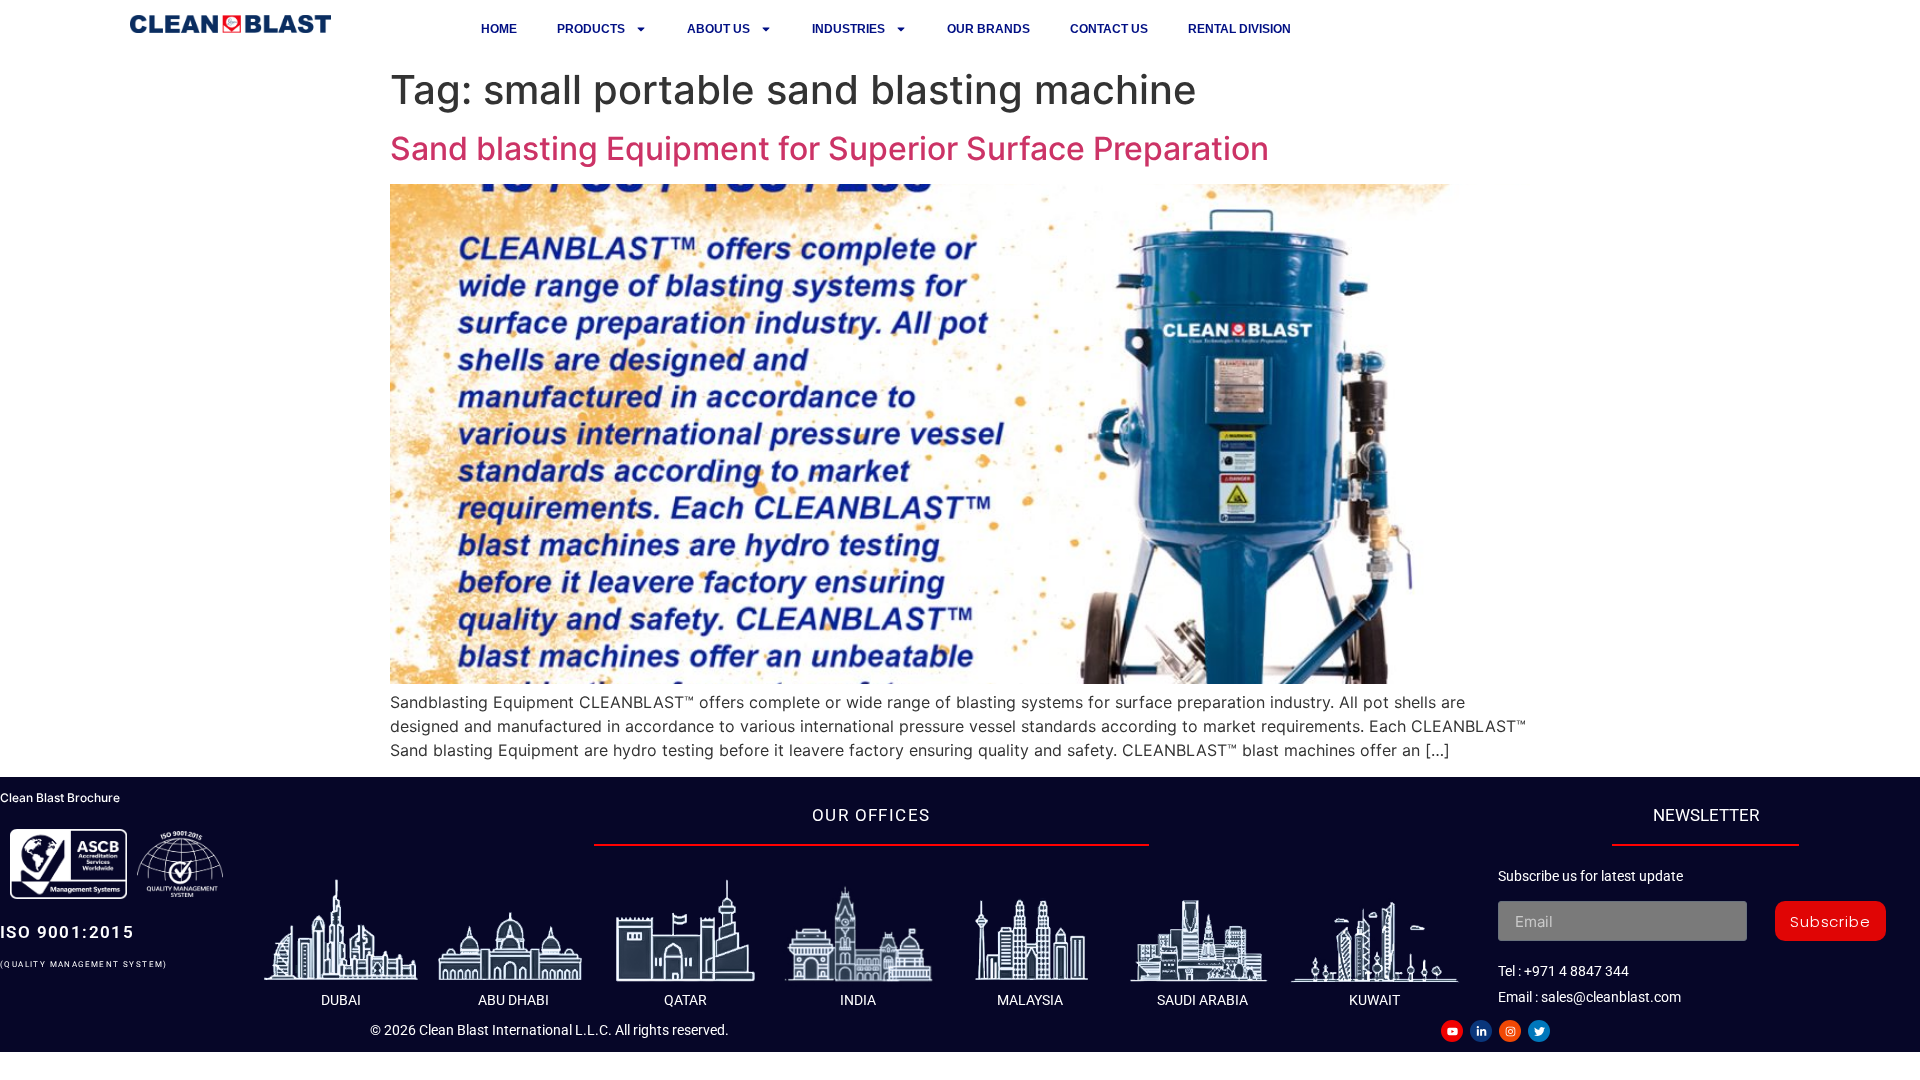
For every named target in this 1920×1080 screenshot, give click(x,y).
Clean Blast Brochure (60, 797)
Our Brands (988, 29)
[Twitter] (1539, 1031)
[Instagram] (1510, 1031)
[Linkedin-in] (1481, 1031)
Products (591, 29)
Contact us (1109, 29)
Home (499, 29)
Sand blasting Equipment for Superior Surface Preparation (829, 148)
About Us (718, 29)
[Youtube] (1452, 1031)
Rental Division (1239, 29)
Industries (848, 29)
